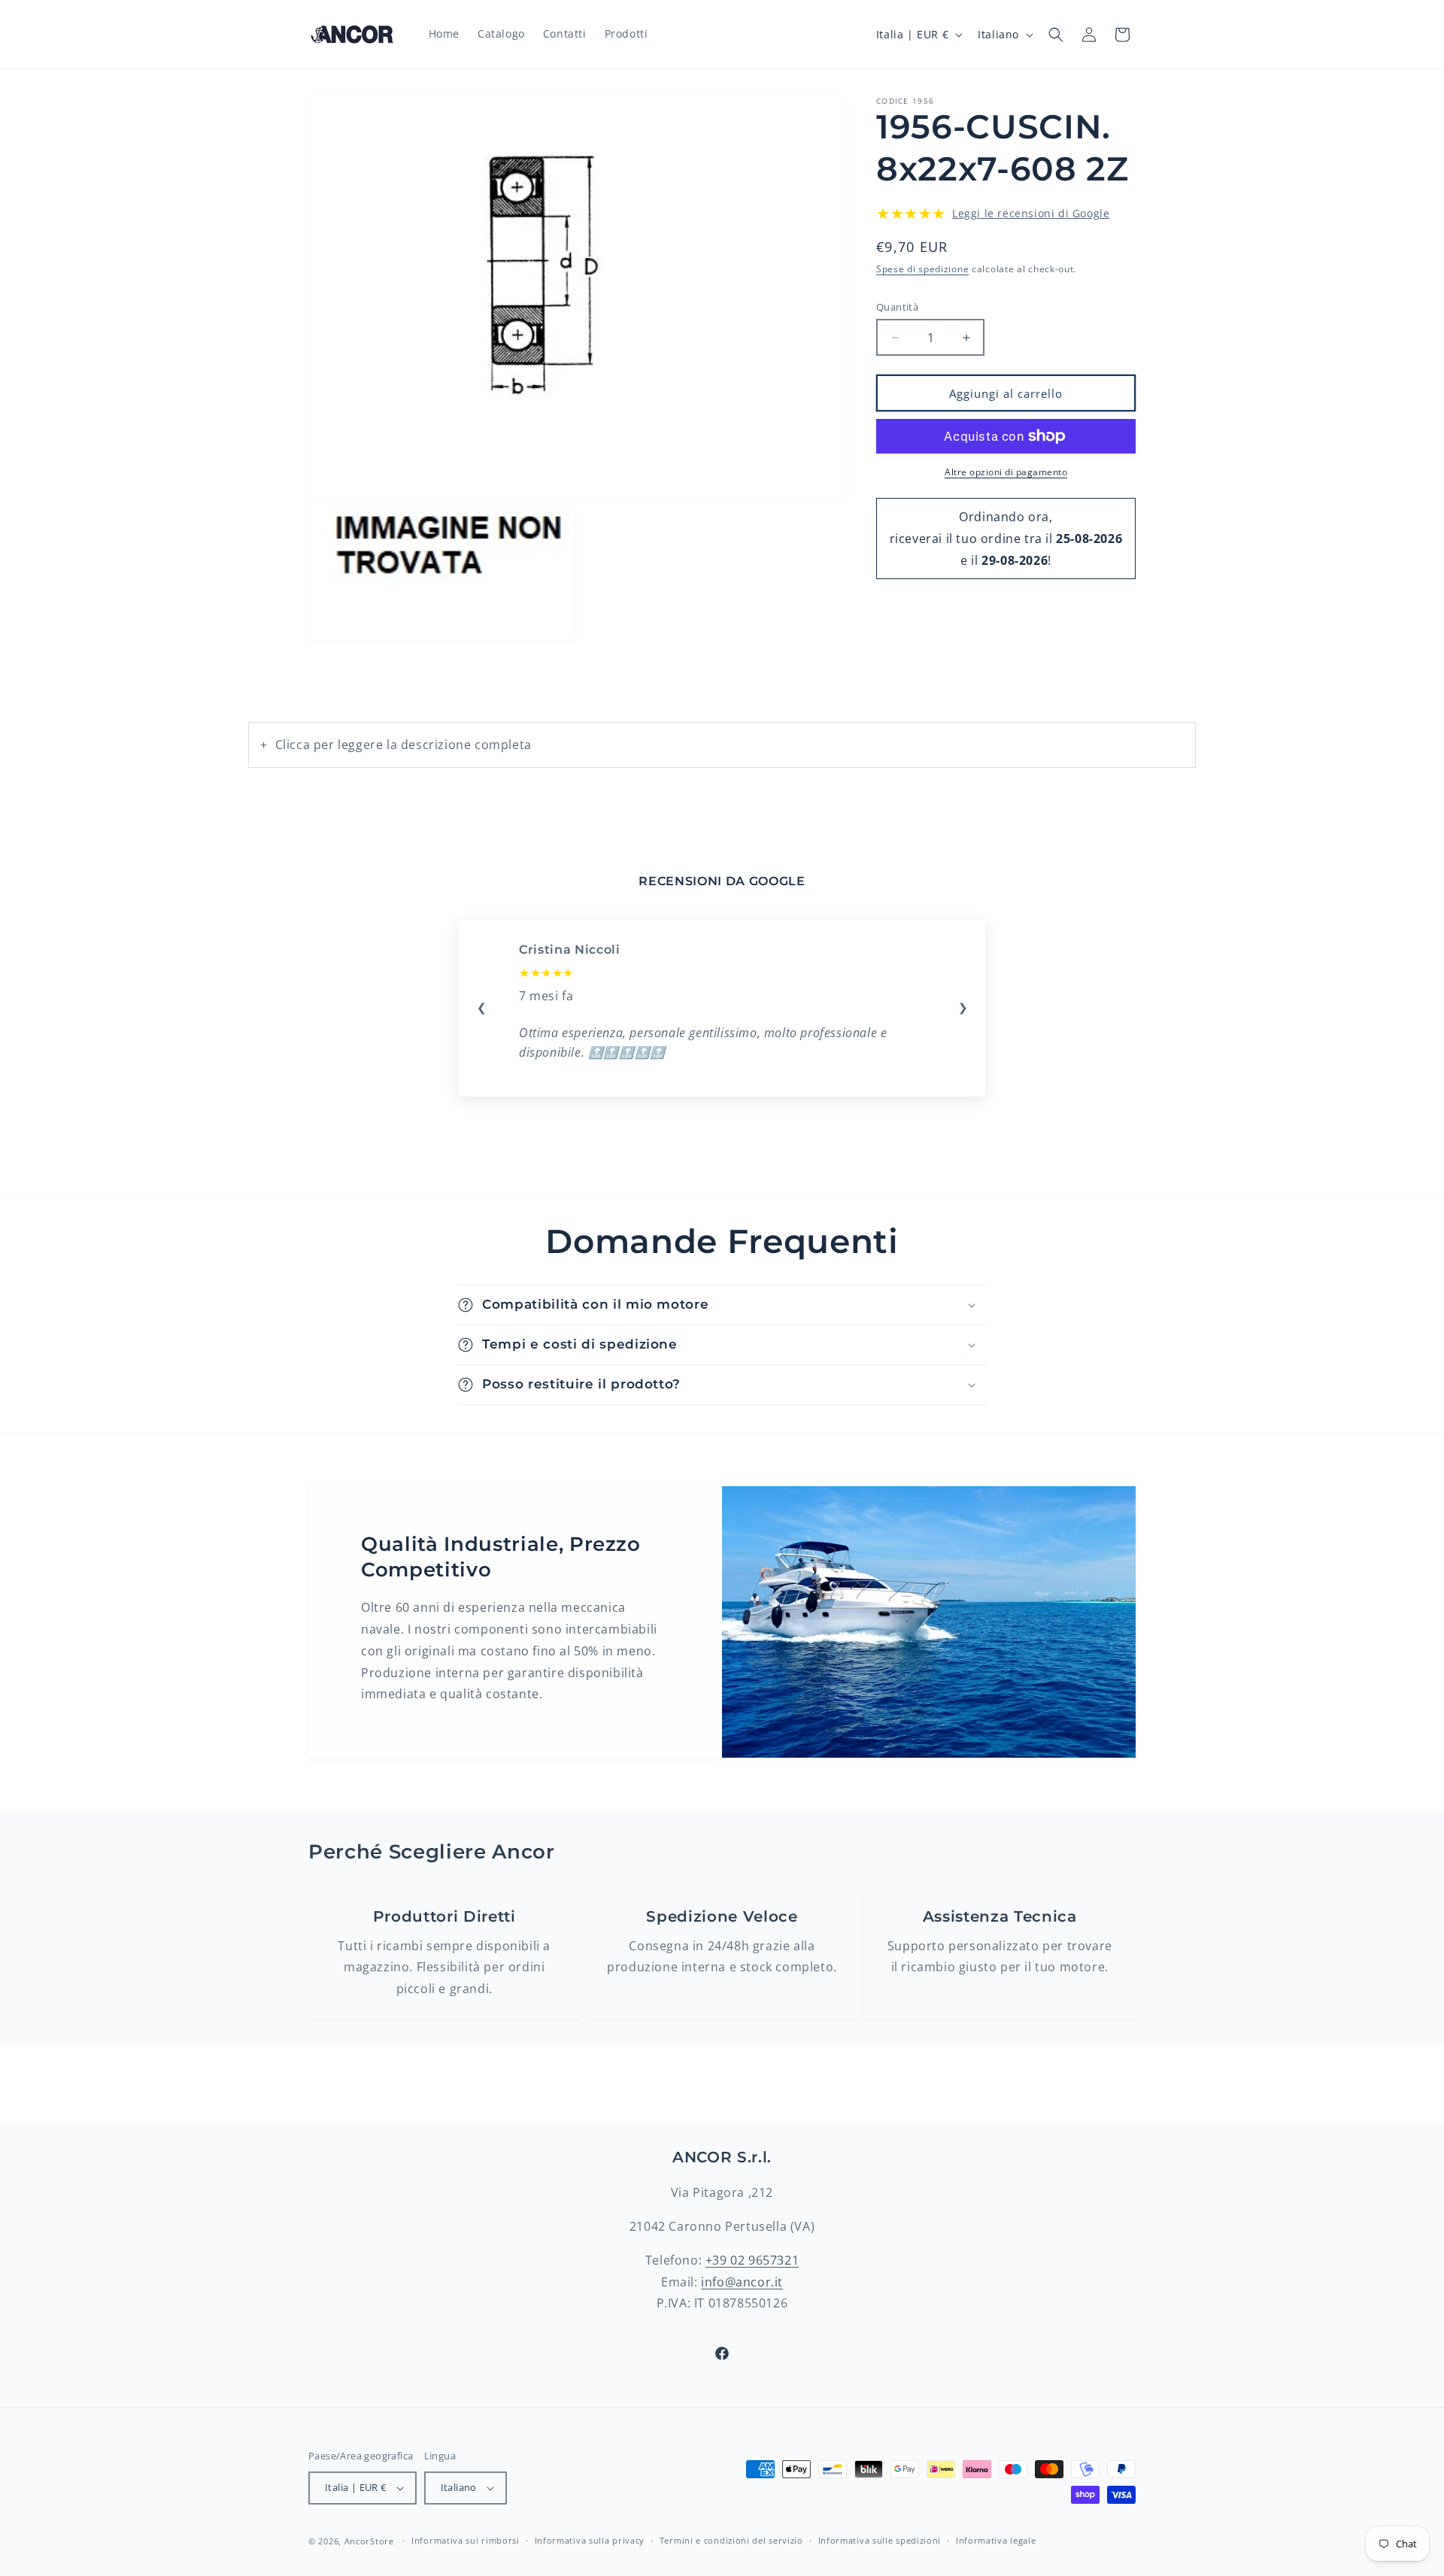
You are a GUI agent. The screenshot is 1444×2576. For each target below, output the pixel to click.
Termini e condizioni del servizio (731, 2540)
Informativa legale (996, 2540)
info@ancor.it (742, 2282)
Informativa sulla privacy (590, 2540)
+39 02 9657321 (752, 2260)
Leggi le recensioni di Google (1031, 213)
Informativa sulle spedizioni (880, 2540)
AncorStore (369, 2541)
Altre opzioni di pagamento (1006, 472)
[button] (1056, 35)
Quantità (897, 307)
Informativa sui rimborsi (466, 2540)
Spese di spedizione (922, 269)
